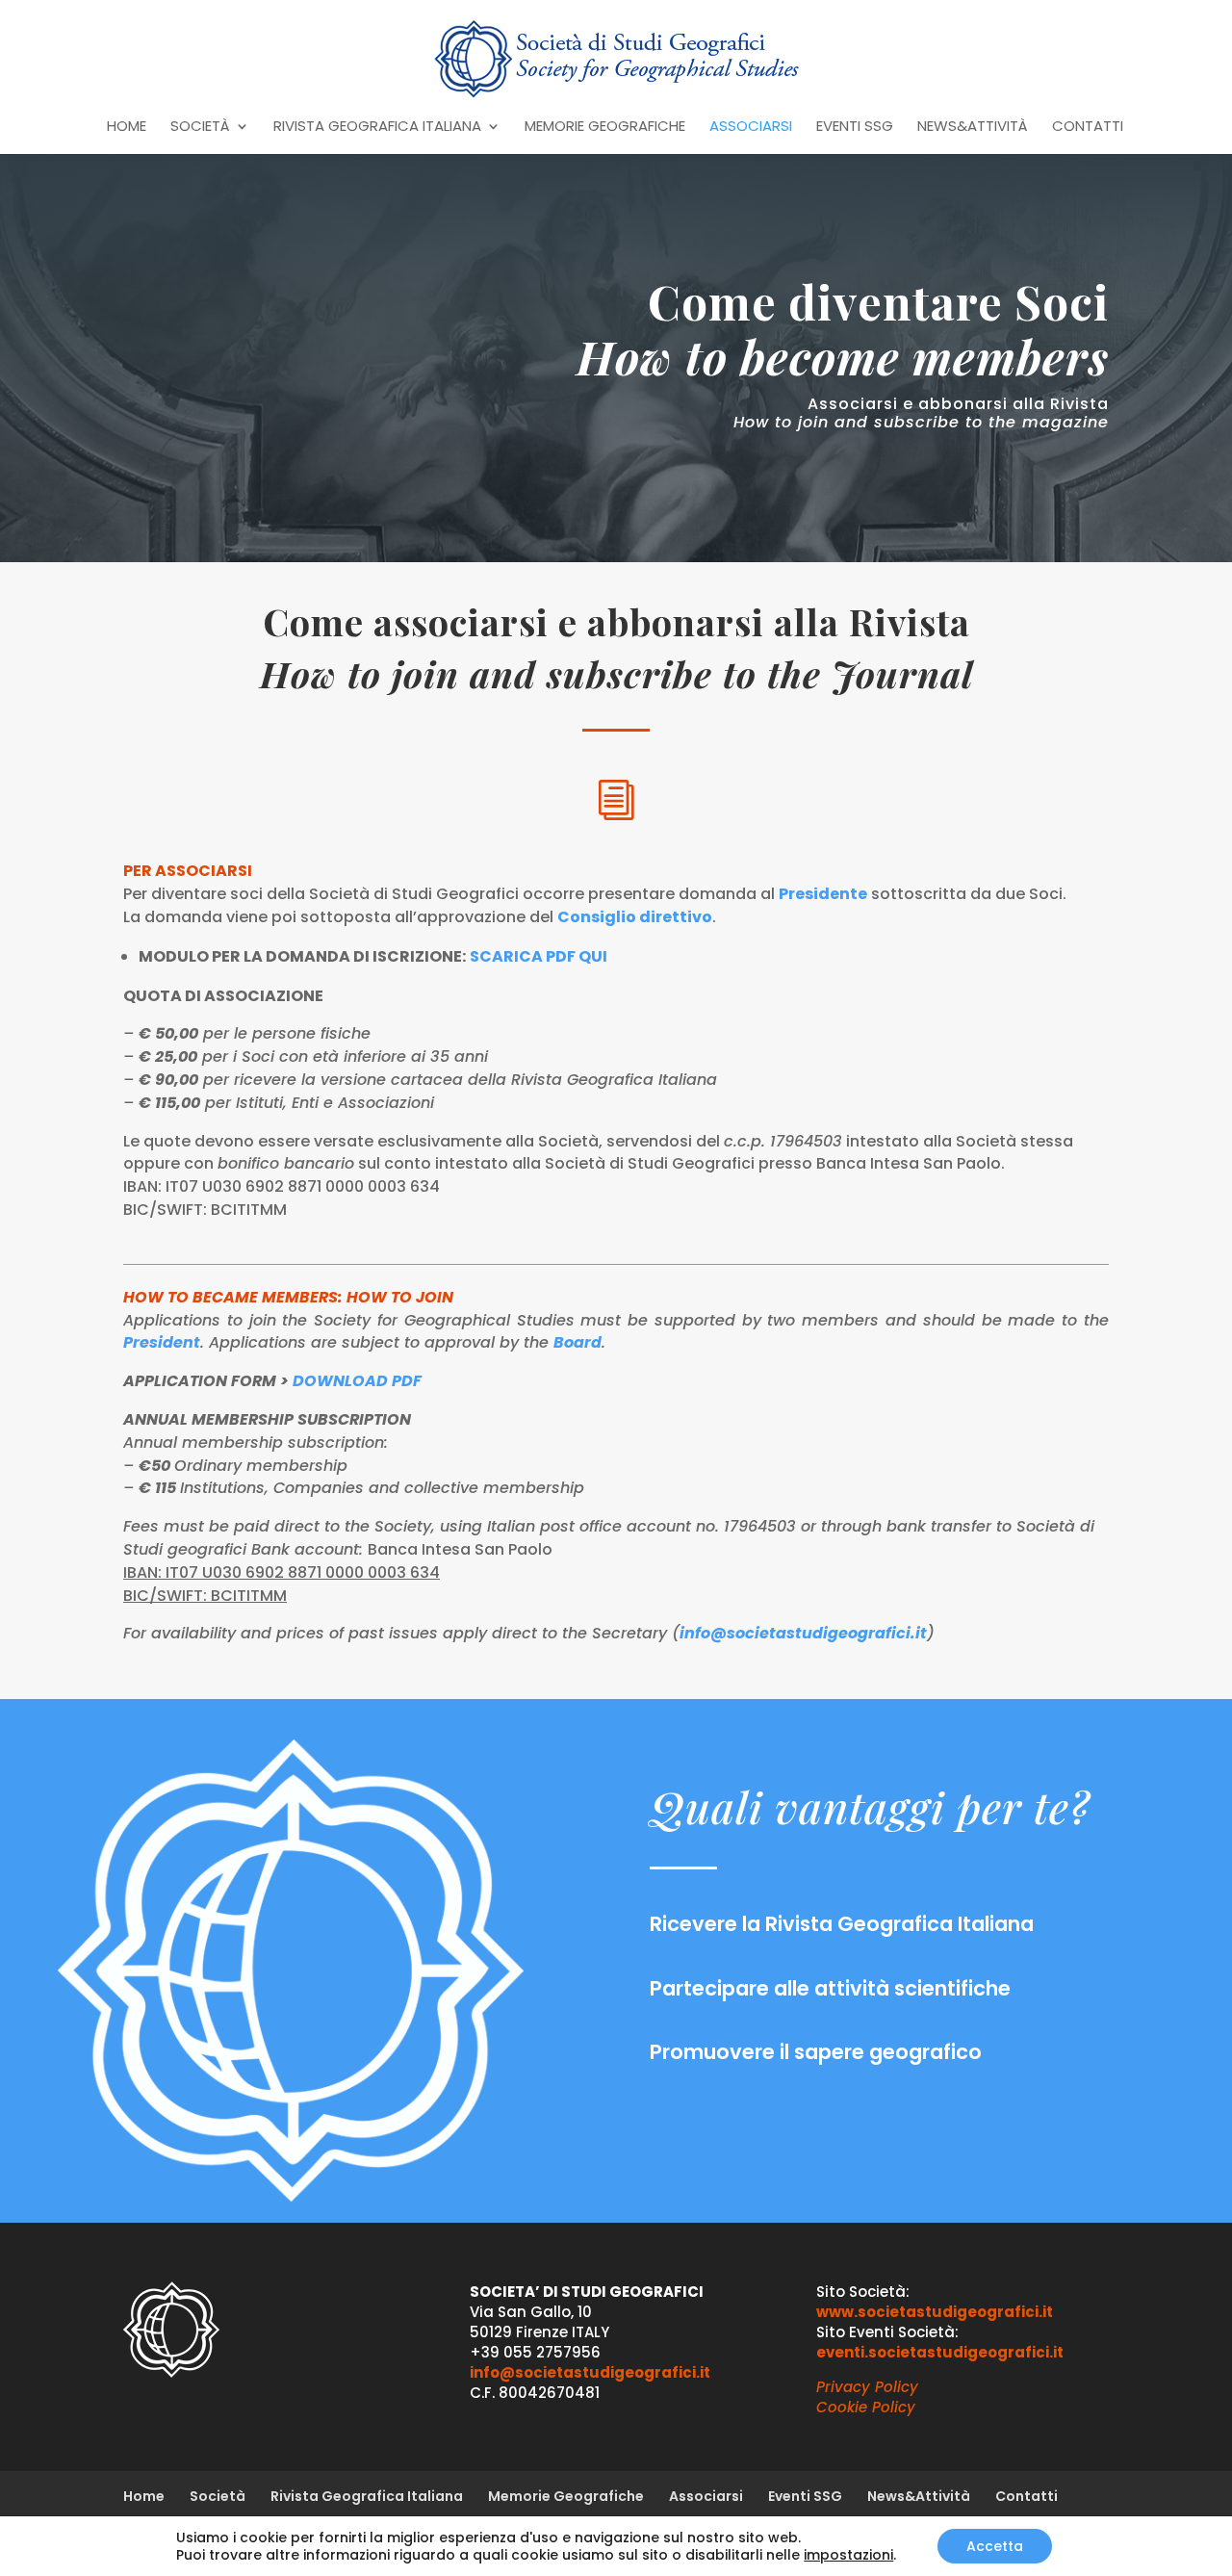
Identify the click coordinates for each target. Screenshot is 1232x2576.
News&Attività (973, 128)
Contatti (1088, 128)
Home (127, 128)
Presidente (823, 894)
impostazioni (848, 2555)
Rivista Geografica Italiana (377, 128)
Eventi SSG (855, 128)
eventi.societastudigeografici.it (940, 2352)
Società (200, 128)
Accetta (995, 2546)
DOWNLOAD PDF (357, 1381)
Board (577, 1342)
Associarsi (751, 128)
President (162, 1342)
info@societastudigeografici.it (803, 1633)
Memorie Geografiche (605, 128)
